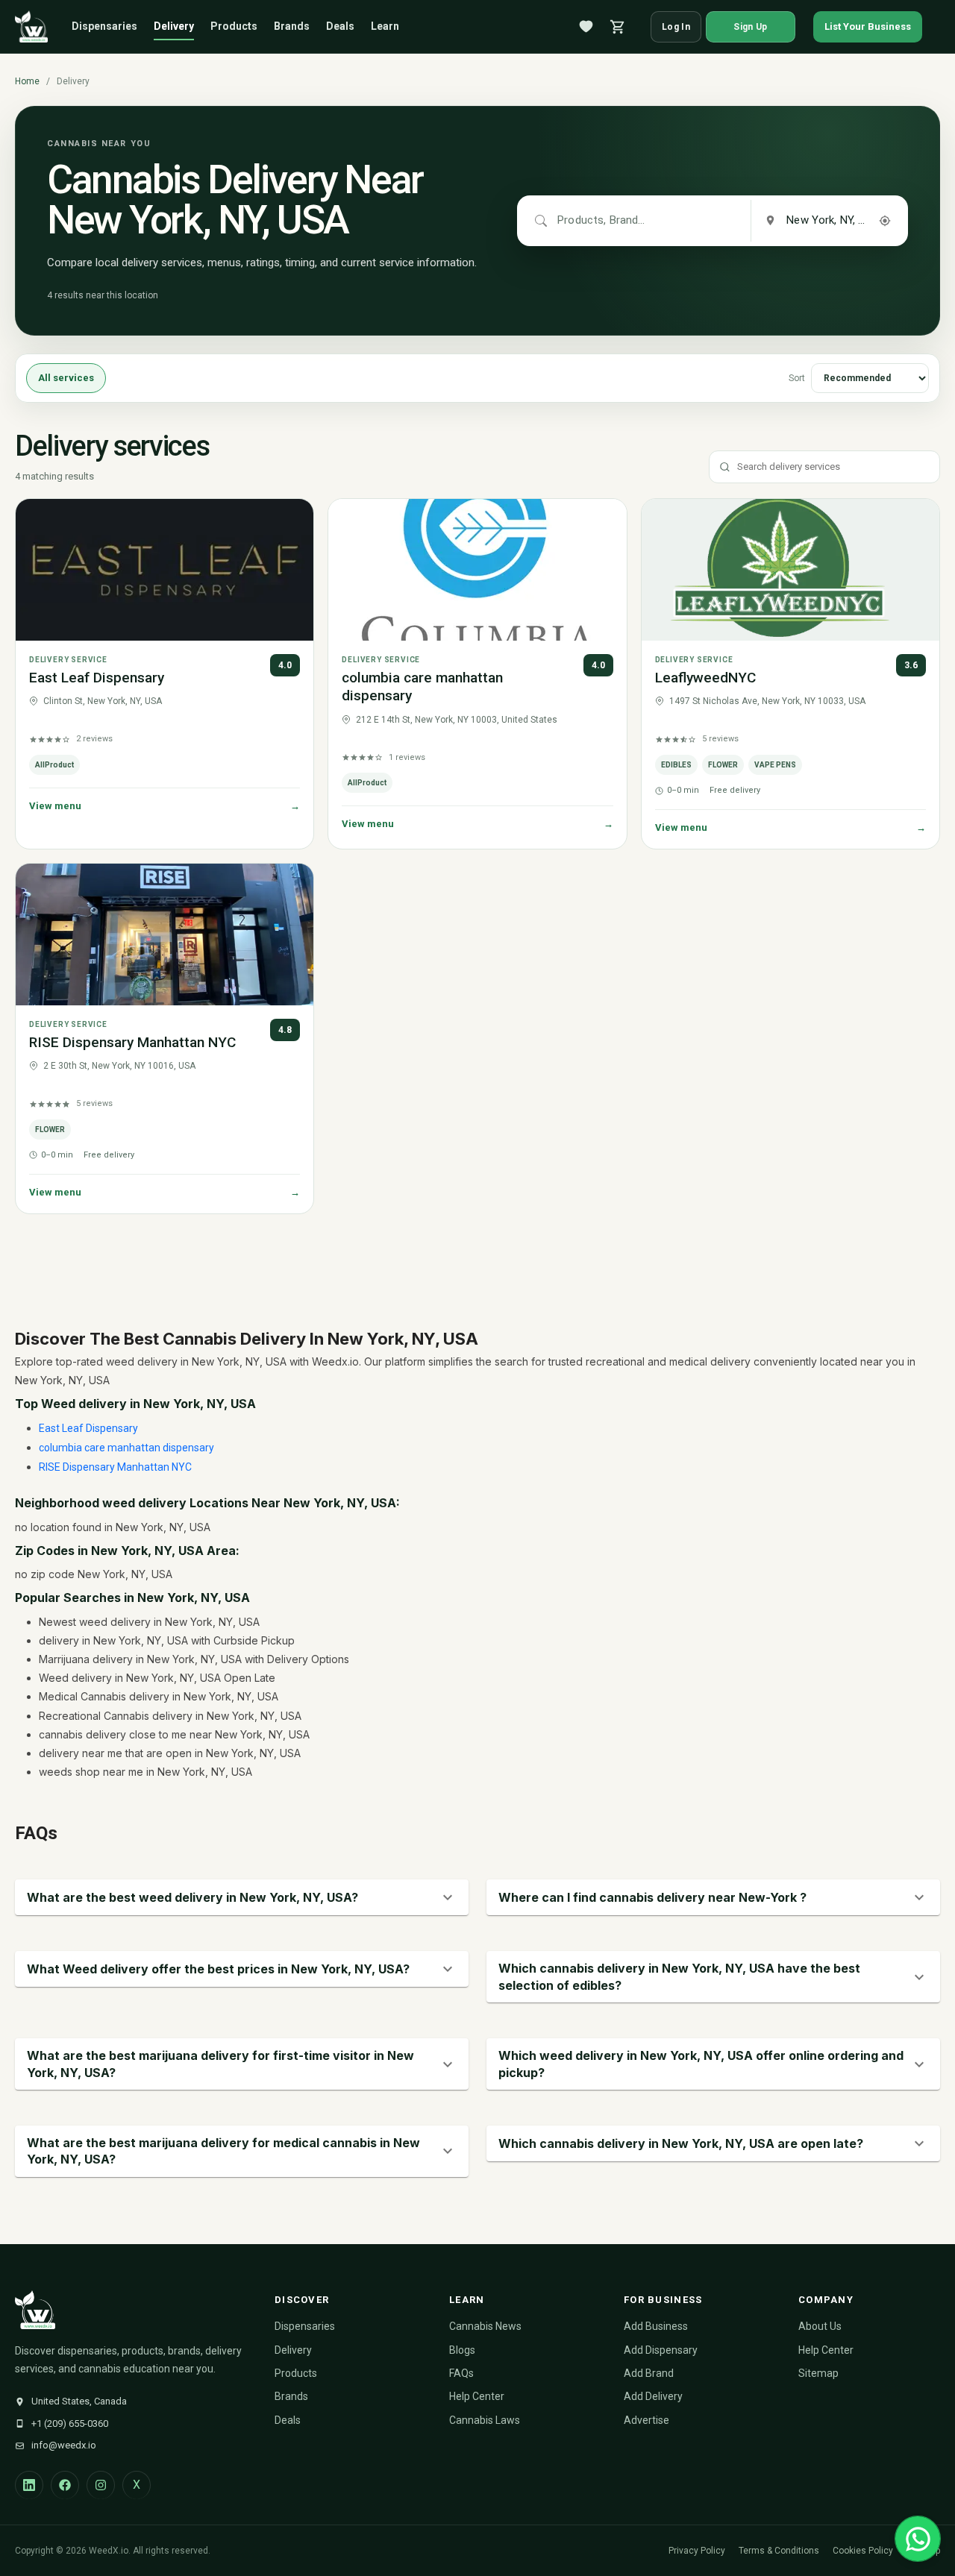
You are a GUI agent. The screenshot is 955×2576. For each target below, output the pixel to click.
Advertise (646, 2420)
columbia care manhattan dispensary (126, 1448)
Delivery (174, 26)
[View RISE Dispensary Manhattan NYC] (165, 934)
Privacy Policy (697, 2551)
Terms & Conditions (779, 2551)
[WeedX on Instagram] (101, 2485)
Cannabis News (485, 2326)
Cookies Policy (863, 2551)
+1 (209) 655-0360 (70, 2423)
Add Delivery (653, 2396)
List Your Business (868, 26)
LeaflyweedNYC (705, 678)
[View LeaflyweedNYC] (790, 570)
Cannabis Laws (485, 2420)
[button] (242, 1897)
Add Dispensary (661, 2350)
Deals (340, 26)
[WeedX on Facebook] (65, 2485)
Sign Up (750, 27)
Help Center (477, 2396)
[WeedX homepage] (31, 27)
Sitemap (818, 2373)
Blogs (462, 2350)
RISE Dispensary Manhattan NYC (132, 1042)
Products (234, 26)
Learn (385, 26)
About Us (820, 2326)
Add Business (656, 2326)
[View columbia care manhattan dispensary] (477, 570)
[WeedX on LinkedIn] (29, 2485)
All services (66, 378)
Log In (676, 27)
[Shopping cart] (618, 27)
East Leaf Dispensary (97, 678)
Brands (292, 26)
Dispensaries (104, 26)
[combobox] (602, 221)
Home (27, 81)
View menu (165, 806)
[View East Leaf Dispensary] (165, 570)
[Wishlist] (586, 27)
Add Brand (649, 2373)
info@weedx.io (64, 2445)
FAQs (461, 2373)
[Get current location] (885, 221)
